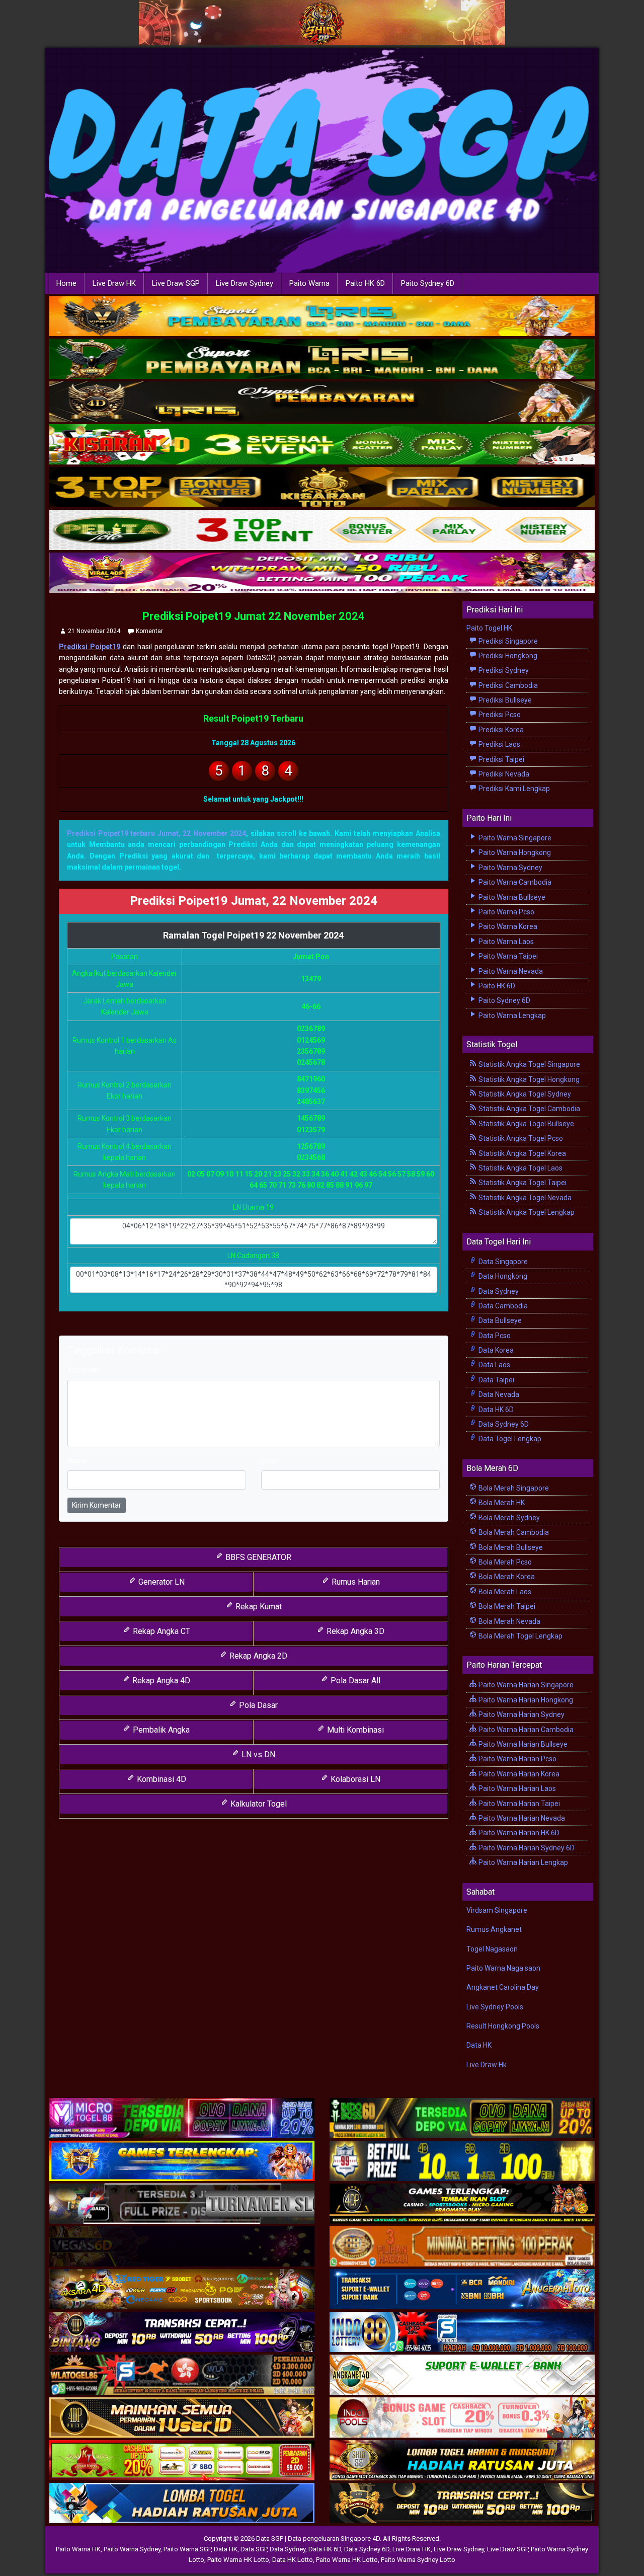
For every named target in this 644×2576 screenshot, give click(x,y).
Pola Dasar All (354, 1681)
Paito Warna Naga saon (503, 1968)
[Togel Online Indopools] (462, 2418)
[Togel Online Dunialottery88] (462, 2247)
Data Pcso (494, 1336)
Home (66, 283)
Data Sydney (498, 1291)
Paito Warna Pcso (506, 912)
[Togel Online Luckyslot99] (462, 2161)
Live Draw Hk (487, 2065)
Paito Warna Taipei (507, 956)
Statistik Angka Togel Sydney (524, 1094)
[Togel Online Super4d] (322, 402)
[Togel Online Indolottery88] (462, 2332)
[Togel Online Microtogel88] (182, 2119)
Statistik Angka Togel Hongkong (528, 1079)
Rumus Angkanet (494, 1929)
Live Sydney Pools (495, 2007)
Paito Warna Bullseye (511, 897)
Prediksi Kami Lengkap (513, 789)
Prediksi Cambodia (507, 685)
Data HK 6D (495, 1410)
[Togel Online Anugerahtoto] (462, 2290)
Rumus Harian (355, 1582)
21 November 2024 (94, 631)
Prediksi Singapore (507, 641)
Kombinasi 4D (160, 1779)
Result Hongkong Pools (503, 2026)
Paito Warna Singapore (514, 838)
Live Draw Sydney (245, 283)
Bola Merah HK (501, 1503)
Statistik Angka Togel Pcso (520, 1138)
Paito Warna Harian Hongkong (525, 1700)
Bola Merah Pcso (504, 1562)
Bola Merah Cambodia (513, 1532)
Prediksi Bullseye (504, 700)
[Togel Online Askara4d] (182, 2290)
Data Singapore (502, 1262)
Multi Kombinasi (354, 1730)
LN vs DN (257, 1754)
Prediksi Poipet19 (90, 647)
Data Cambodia (502, 1306)
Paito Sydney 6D (428, 283)
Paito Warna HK (78, 2549)
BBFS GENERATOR (257, 1557)
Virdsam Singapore (497, 1910)
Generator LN (160, 1582)
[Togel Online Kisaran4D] (322, 445)
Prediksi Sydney (503, 670)
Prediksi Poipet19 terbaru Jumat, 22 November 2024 (156, 833)
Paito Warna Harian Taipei (518, 1804)
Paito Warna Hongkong (514, 852)
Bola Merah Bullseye (510, 1547)
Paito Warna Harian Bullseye (522, 1744)
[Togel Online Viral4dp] (322, 573)
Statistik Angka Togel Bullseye (526, 1124)
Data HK (479, 2045)
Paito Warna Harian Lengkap (522, 1862)
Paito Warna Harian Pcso (517, 1759)
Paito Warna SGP (187, 2549)
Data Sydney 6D (503, 1424)
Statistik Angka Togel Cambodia (529, 1109)
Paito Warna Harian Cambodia (525, 1730)
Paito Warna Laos (505, 942)
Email (270, 1461)
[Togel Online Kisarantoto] (322, 488)
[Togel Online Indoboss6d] (462, 2119)
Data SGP (254, 2549)
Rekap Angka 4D (160, 1681)
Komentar (149, 631)
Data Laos (494, 1365)
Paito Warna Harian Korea (518, 1774)
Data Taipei (496, 1380)
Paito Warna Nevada (510, 971)
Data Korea (495, 1350)
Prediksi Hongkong (507, 656)
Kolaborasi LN (354, 1779)
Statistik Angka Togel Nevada (524, 1198)
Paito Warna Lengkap (511, 1016)
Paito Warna (309, 283)
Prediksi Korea (500, 730)
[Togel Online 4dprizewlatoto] (182, 2418)
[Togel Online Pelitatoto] (322, 530)
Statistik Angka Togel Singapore (529, 1064)
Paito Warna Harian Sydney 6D (526, 1848)
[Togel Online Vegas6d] (182, 2247)
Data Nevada (498, 1394)
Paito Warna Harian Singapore (525, 1685)
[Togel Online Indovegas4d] (462, 2504)
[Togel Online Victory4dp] (182, 2161)
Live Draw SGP (176, 283)
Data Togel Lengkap (509, 1439)
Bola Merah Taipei (506, 1606)
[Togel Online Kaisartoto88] (182, 2461)
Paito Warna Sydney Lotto (418, 2560)
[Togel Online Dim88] (322, 359)
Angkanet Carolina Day (503, 1987)
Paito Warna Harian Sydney (521, 1714)
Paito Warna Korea (507, 926)
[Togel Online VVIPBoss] (322, 317)
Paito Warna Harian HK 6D (518, 1833)
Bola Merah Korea (506, 1577)
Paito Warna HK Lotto (238, 2560)
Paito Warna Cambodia (514, 882)
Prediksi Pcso (499, 715)
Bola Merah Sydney (508, 1518)
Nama (77, 1461)
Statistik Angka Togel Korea (521, 1153)
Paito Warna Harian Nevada (521, 1818)
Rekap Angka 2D (257, 1656)
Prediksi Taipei (501, 759)
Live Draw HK (114, 283)
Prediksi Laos (499, 744)
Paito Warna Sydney (510, 868)
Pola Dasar (257, 1705)
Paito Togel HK (489, 628)
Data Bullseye (499, 1320)
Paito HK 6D (365, 283)
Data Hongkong (502, 1276)
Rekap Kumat (258, 1607)
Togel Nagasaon (492, 1949)
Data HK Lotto (293, 2560)
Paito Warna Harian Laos (516, 1788)
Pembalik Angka (160, 1730)
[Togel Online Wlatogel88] (182, 2375)
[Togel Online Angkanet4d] (462, 2375)
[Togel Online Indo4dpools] (182, 2504)
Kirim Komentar (97, 1505)
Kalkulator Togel (258, 1804)
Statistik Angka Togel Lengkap (526, 1212)
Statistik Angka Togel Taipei (522, 1183)
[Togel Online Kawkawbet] (182, 2204)
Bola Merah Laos (504, 1592)
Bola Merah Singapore (513, 1488)
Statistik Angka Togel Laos (520, 1168)
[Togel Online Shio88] (462, 2461)
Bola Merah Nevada (509, 1621)
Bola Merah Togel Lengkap (520, 1636)
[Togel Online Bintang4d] (182, 2332)
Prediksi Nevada (503, 774)
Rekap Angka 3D (354, 1631)
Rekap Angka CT (160, 1631)
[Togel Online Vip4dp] (462, 2204)
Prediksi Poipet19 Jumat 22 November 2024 (254, 616)
